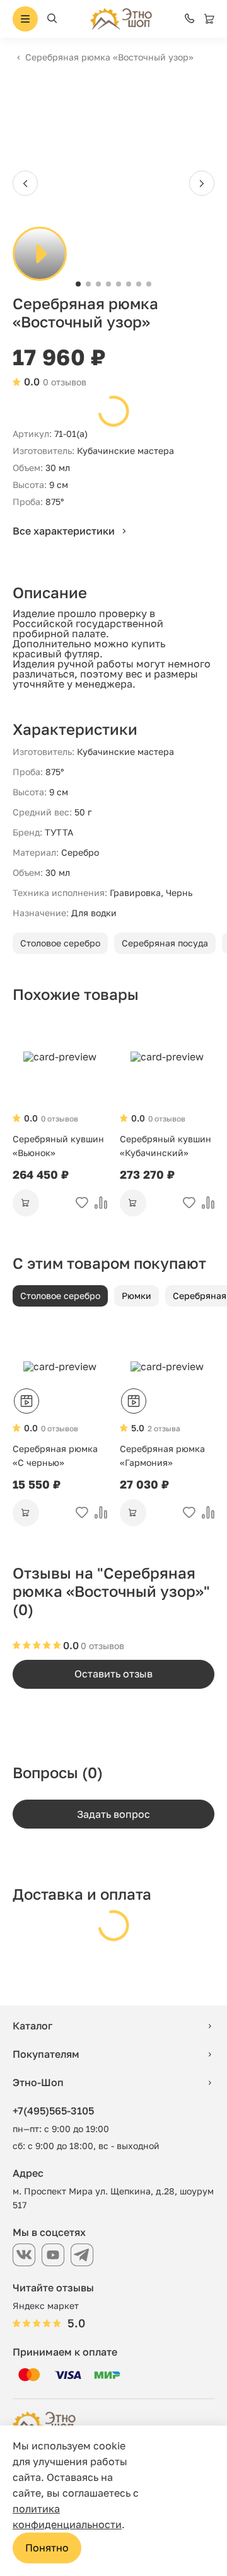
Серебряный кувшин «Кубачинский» (166, 1146)
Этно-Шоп (38, 2082)
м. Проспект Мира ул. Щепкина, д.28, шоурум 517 (113, 2198)
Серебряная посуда (165, 943)
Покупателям (46, 2054)
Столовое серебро (60, 943)
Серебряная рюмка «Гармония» (162, 1455)
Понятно (47, 2548)
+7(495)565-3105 (53, 2111)
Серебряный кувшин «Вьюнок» (58, 1146)
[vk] (24, 2255)
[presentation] (25, 183)
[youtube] (53, 2255)
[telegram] (82, 2255)
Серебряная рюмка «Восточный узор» (109, 57)
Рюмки (137, 1296)
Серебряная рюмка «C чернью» (55, 1455)
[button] (78, 284)
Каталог (32, 2026)
